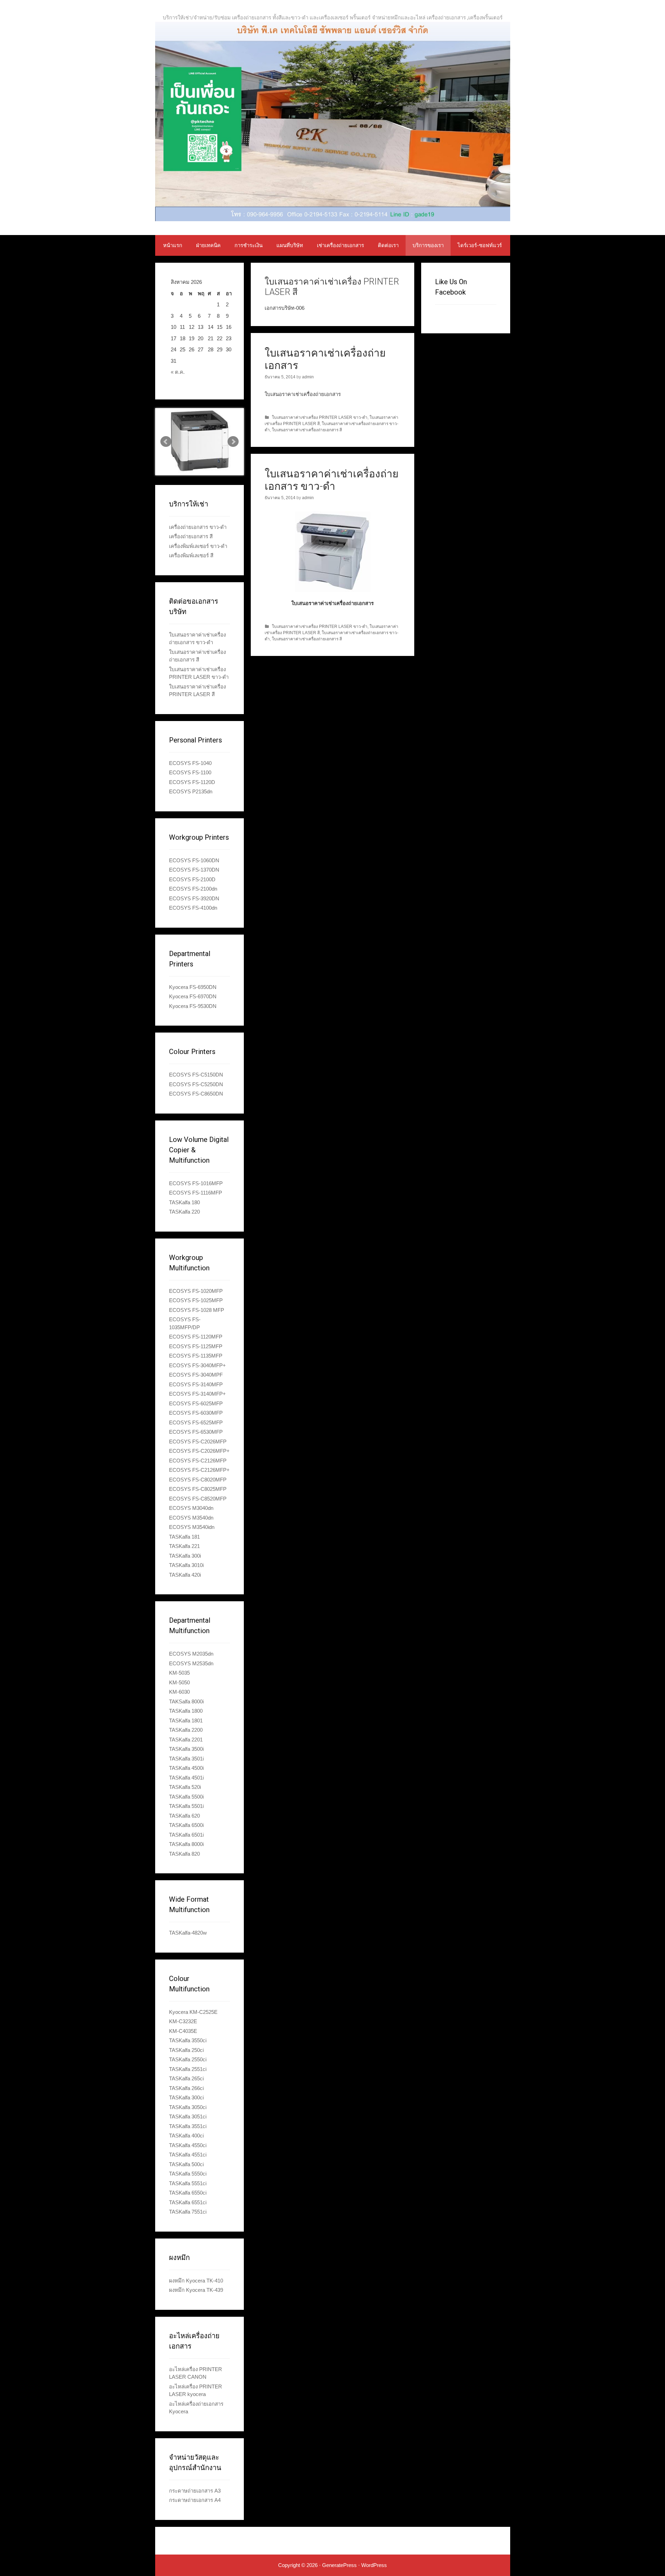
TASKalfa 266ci (186, 2088)
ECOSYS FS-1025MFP (196, 1300)
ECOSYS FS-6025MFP (196, 1403)
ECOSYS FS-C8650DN (196, 1094)
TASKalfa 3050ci (188, 2107)
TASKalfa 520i (185, 1787)
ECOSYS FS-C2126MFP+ (199, 1470)
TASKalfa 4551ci (188, 2155)
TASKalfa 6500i (186, 1825)
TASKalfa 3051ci (188, 2116)
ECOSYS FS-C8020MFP (198, 1480)
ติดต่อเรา (388, 245)
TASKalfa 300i (185, 1556)
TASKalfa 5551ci (188, 2183)
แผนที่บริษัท (290, 245)
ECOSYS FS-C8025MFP (198, 1489)
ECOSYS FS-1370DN (194, 870)
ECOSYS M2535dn (191, 1663)
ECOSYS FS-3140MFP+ (197, 1394)
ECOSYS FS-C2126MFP (198, 1461)
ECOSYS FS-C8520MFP (198, 1499)
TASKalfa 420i (185, 1575)
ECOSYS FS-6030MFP (196, 1413)
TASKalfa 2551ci (188, 2069)
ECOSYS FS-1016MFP (196, 1183)
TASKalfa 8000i (186, 1844)
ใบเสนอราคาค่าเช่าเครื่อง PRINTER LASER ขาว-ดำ (320, 417)
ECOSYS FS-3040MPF (196, 1375)
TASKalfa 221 (184, 1546)
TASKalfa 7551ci (188, 2212)
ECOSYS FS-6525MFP (196, 1422)
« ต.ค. (178, 372)
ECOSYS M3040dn (191, 1508)
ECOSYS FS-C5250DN (196, 1084)
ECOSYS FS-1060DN (194, 860)
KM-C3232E (183, 2021)
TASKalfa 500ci (186, 2164)
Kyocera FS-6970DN (193, 996)
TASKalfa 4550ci (188, 2145)
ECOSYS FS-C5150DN (196, 1075)
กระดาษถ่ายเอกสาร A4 (195, 2500)
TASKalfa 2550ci (188, 2059)
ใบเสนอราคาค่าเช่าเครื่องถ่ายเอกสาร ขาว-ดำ (332, 480)
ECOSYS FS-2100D (192, 879)
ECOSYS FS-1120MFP (196, 1337)
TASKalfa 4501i (186, 1778)
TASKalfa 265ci (186, 2078)
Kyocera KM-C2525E (193, 2012)
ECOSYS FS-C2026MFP (198, 1442)
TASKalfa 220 (184, 1212)
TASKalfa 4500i (186, 1768)
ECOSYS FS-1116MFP (196, 1193)
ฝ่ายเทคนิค (208, 245)
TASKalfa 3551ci (188, 2126)
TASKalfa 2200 (186, 1730)
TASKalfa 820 (184, 1854)
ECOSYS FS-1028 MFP (197, 1310)
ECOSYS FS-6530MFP (196, 1432)
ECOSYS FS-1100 (190, 772)
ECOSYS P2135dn (191, 791)
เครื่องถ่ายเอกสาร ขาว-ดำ (198, 527)
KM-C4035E (183, 2031)
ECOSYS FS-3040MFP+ (197, 1365)
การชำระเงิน (249, 245)
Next (233, 442)
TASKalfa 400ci (186, 2136)
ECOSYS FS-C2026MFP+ (199, 1451)
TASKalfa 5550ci (188, 2174)
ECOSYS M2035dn (191, 1654)
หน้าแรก (173, 245)
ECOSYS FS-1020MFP (196, 1291)
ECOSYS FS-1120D (192, 782)
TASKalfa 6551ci (188, 2202)
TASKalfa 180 (184, 1202)
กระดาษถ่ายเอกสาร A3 (195, 2491)
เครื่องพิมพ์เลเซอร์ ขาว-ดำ (198, 546)
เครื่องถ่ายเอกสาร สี (191, 536)
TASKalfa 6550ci (188, 2193)
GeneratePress (339, 2565)
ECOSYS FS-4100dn (193, 908)
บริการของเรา (428, 245)
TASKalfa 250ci (186, 2050)
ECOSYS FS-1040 (190, 763)
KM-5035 (179, 1673)
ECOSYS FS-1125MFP (196, 1346)
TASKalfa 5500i (186, 1797)
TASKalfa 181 (184, 1537)
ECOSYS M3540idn (192, 1527)
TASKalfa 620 (184, 1816)
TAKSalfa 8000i (186, 1701)
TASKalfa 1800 (186, 1711)
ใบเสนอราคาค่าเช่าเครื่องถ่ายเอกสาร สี (307, 430)
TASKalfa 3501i (186, 1759)
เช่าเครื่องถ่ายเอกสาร (340, 245)
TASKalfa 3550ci (188, 2040)
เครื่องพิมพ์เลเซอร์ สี (191, 555)
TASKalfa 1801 (186, 1721)
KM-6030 (179, 1692)
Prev (166, 442)
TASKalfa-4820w (188, 1933)
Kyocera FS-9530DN (193, 1006)
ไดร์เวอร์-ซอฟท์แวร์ (480, 245)
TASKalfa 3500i (186, 1749)
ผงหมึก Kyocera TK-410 (196, 2281)
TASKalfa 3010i (186, 1565)
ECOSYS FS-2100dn (193, 889)
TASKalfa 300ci (186, 2097)
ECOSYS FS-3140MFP (196, 1384)
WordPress (374, 2565)
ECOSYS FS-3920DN (194, 898)
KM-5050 (179, 1682)
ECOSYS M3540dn (191, 1518)
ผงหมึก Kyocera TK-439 (196, 2290)
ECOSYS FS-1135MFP (196, 1356)
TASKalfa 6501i (186, 1835)
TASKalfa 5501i (186, 1806)
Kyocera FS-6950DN (193, 987)
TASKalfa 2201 (186, 1740)
